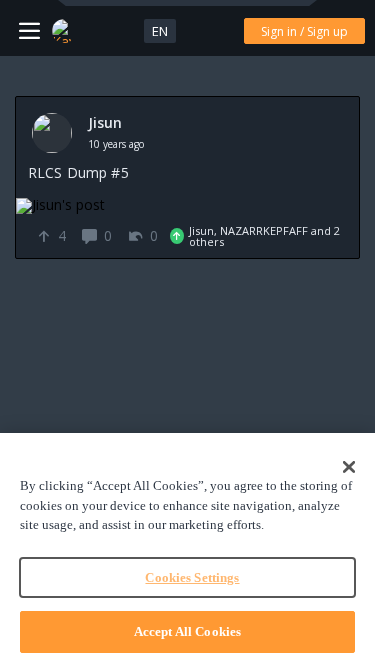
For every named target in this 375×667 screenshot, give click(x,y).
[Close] (349, 467)
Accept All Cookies (187, 631)
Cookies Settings (192, 577)
